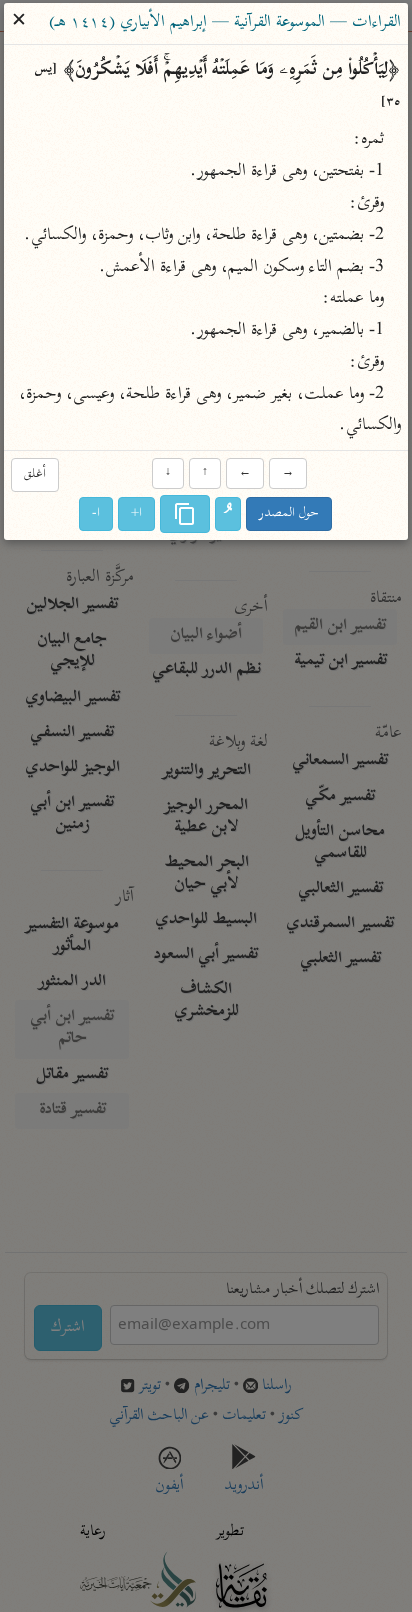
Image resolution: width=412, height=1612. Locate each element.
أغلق (35, 474)
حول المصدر (290, 514)
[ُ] (229, 515)
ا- (97, 514)
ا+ (137, 514)
